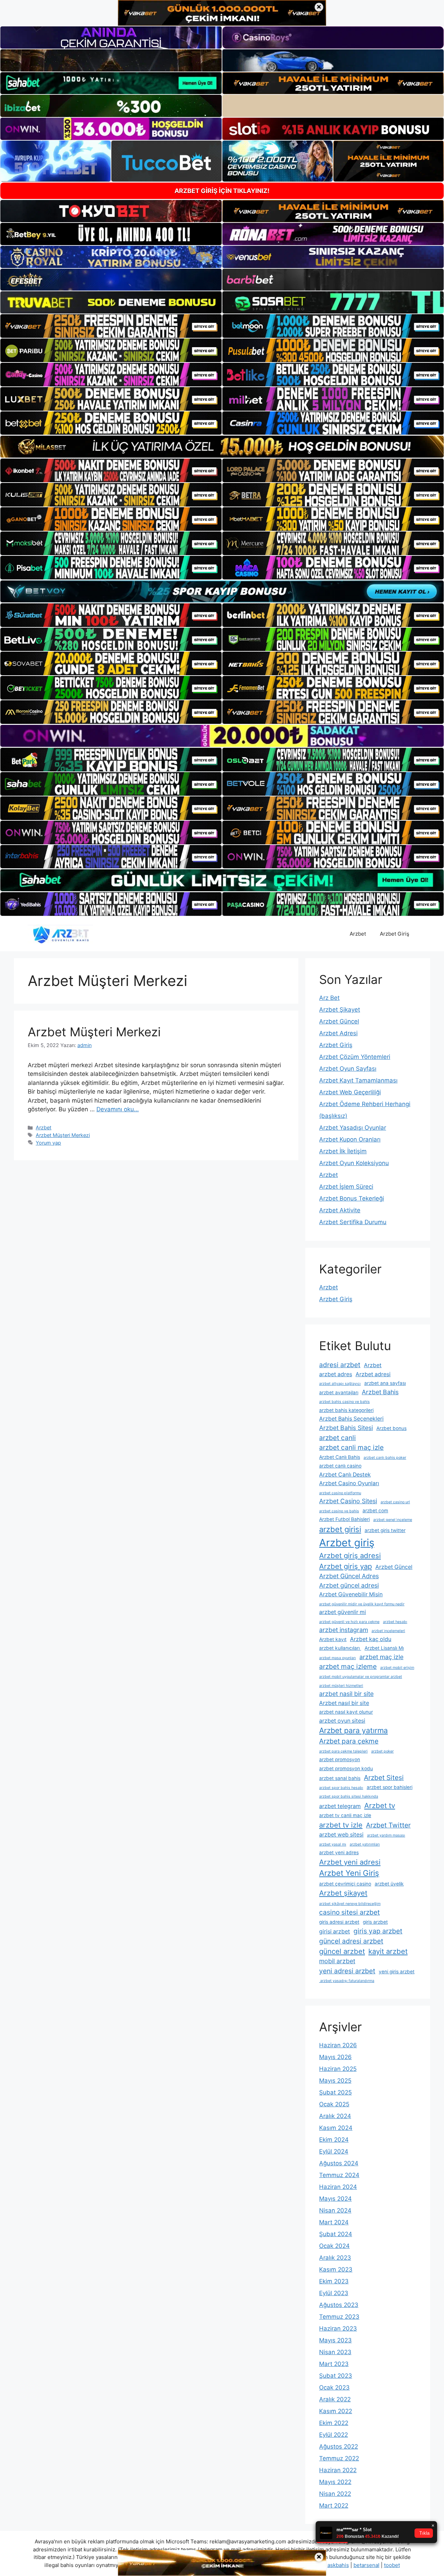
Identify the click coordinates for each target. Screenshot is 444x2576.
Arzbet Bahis (380, 1392)
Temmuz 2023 (339, 2317)
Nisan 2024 (335, 2210)
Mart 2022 (334, 2506)
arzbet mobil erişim (397, 1668)
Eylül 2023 (334, 2293)
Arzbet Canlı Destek (345, 1475)
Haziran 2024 (338, 2187)
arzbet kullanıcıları (340, 1648)
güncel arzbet (342, 1951)
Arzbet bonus (391, 1428)
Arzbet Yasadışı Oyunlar (353, 1128)
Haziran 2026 (338, 2045)
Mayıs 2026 (335, 2057)
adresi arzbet (340, 1365)
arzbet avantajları (339, 1392)
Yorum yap (48, 1143)
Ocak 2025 (334, 2104)
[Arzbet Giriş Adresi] (60, 934)
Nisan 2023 (335, 2352)
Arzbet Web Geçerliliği (350, 1092)
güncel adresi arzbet (351, 1941)
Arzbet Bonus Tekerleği (352, 1198)
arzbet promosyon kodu (346, 1768)
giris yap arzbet (378, 1931)
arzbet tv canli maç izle (345, 1815)
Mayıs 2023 (335, 2340)
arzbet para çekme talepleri (343, 1751)
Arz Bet (329, 998)
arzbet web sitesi (341, 1835)
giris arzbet (375, 1922)
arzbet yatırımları (365, 1844)
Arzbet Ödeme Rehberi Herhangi (365, 1104)
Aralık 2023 (335, 2258)
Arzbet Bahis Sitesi (346, 1428)
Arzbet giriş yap (345, 1566)
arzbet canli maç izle (351, 1447)
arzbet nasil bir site (346, 1694)
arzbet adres (336, 1374)
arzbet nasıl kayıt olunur (346, 1712)
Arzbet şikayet (343, 1893)
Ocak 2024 (334, 2246)
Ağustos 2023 (339, 2305)
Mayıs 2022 (335, 2482)
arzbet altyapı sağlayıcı (340, 1384)
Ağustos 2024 (339, 2163)
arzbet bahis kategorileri (346, 1410)
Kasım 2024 (336, 2128)
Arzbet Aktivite (340, 1210)
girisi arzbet (335, 1931)
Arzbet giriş (347, 1543)
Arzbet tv (380, 1805)
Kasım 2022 (336, 2411)
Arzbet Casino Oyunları (349, 1483)
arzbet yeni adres (339, 1852)
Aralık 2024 (335, 2116)
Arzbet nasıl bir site (344, 1703)
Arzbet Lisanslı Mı (384, 1648)
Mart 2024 (334, 2222)
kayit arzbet (388, 1951)
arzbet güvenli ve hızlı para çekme (349, 1622)
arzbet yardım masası (386, 1835)
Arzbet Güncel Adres (349, 1576)
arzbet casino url (395, 1502)
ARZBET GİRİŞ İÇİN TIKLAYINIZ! (222, 191)
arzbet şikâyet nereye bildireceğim (350, 1904)
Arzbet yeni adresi (350, 1862)
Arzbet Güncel (339, 1021)
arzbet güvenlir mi (343, 1612)
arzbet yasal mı (333, 1844)
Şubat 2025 (335, 2092)
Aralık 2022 (335, 2399)
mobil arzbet (337, 1961)
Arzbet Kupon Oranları (350, 1139)
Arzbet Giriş (395, 934)
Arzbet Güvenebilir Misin (351, 1594)
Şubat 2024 (336, 2234)
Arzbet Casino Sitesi (348, 1501)
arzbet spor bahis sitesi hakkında (349, 1796)
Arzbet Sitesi (384, 1778)
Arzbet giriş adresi (350, 1555)
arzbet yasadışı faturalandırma (347, 1981)
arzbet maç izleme (348, 1666)
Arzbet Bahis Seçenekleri (351, 1419)
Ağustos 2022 (339, 2447)
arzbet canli (338, 1438)
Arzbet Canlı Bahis (340, 1457)
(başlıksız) (333, 1116)
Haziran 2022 (338, 2470)
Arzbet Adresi (338, 1033)
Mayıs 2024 (335, 2199)
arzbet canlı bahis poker (385, 1458)
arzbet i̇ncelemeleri (388, 1631)
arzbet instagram (344, 1630)
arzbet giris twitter (385, 1530)
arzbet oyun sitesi (342, 1721)
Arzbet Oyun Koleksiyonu (354, 1163)
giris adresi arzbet (339, 1922)
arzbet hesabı (395, 1622)
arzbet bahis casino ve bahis (344, 1402)
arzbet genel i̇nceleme (393, 1520)
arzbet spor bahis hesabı (341, 1788)
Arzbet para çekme (349, 1741)
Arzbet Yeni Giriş (349, 1873)
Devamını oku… (118, 1109)
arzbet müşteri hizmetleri (341, 1686)
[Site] (111, 326)
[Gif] (222, 447)
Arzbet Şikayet (340, 1010)
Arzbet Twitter (388, 1825)
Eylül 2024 (334, 2151)
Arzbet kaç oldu (371, 1639)
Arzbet (358, 934)
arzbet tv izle (341, 1825)
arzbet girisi (340, 1529)
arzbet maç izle (381, 1657)
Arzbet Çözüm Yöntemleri (355, 1057)
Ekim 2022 (334, 2423)
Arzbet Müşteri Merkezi (94, 1032)
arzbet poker (382, 1751)
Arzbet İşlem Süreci (346, 1187)
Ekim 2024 (334, 2140)
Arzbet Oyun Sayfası (348, 1069)
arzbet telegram (340, 1806)
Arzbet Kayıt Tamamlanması (358, 1080)
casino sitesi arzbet (349, 1912)
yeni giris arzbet (397, 1972)
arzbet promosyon (340, 1759)
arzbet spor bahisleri (390, 1787)
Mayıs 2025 (335, 2081)
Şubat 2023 (336, 2376)
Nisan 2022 (335, 2494)
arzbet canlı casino (340, 1466)
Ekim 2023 (334, 2281)
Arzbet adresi (373, 1374)
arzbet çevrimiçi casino (345, 1884)
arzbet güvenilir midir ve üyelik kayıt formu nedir (362, 1604)
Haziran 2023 (338, 2328)
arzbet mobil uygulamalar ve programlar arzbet (361, 1677)
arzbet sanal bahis (340, 1778)
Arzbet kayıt (333, 1639)
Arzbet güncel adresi (349, 1585)
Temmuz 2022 (339, 2458)
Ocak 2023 (334, 2387)
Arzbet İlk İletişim (343, 1151)
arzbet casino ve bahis (339, 1511)
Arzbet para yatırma (353, 1730)
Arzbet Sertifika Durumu (353, 1222)
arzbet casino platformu (340, 1493)
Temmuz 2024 (339, 2175)
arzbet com (375, 1511)
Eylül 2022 (334, 2435)
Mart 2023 (334, 2364)
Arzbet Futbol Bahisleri (344, 1519)
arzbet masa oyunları (338, 1658)
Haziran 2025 (338, 2069)
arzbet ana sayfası (385, 1383)
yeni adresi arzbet (347, 1971)
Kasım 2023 (336, 2269)
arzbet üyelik (389, 1884)
